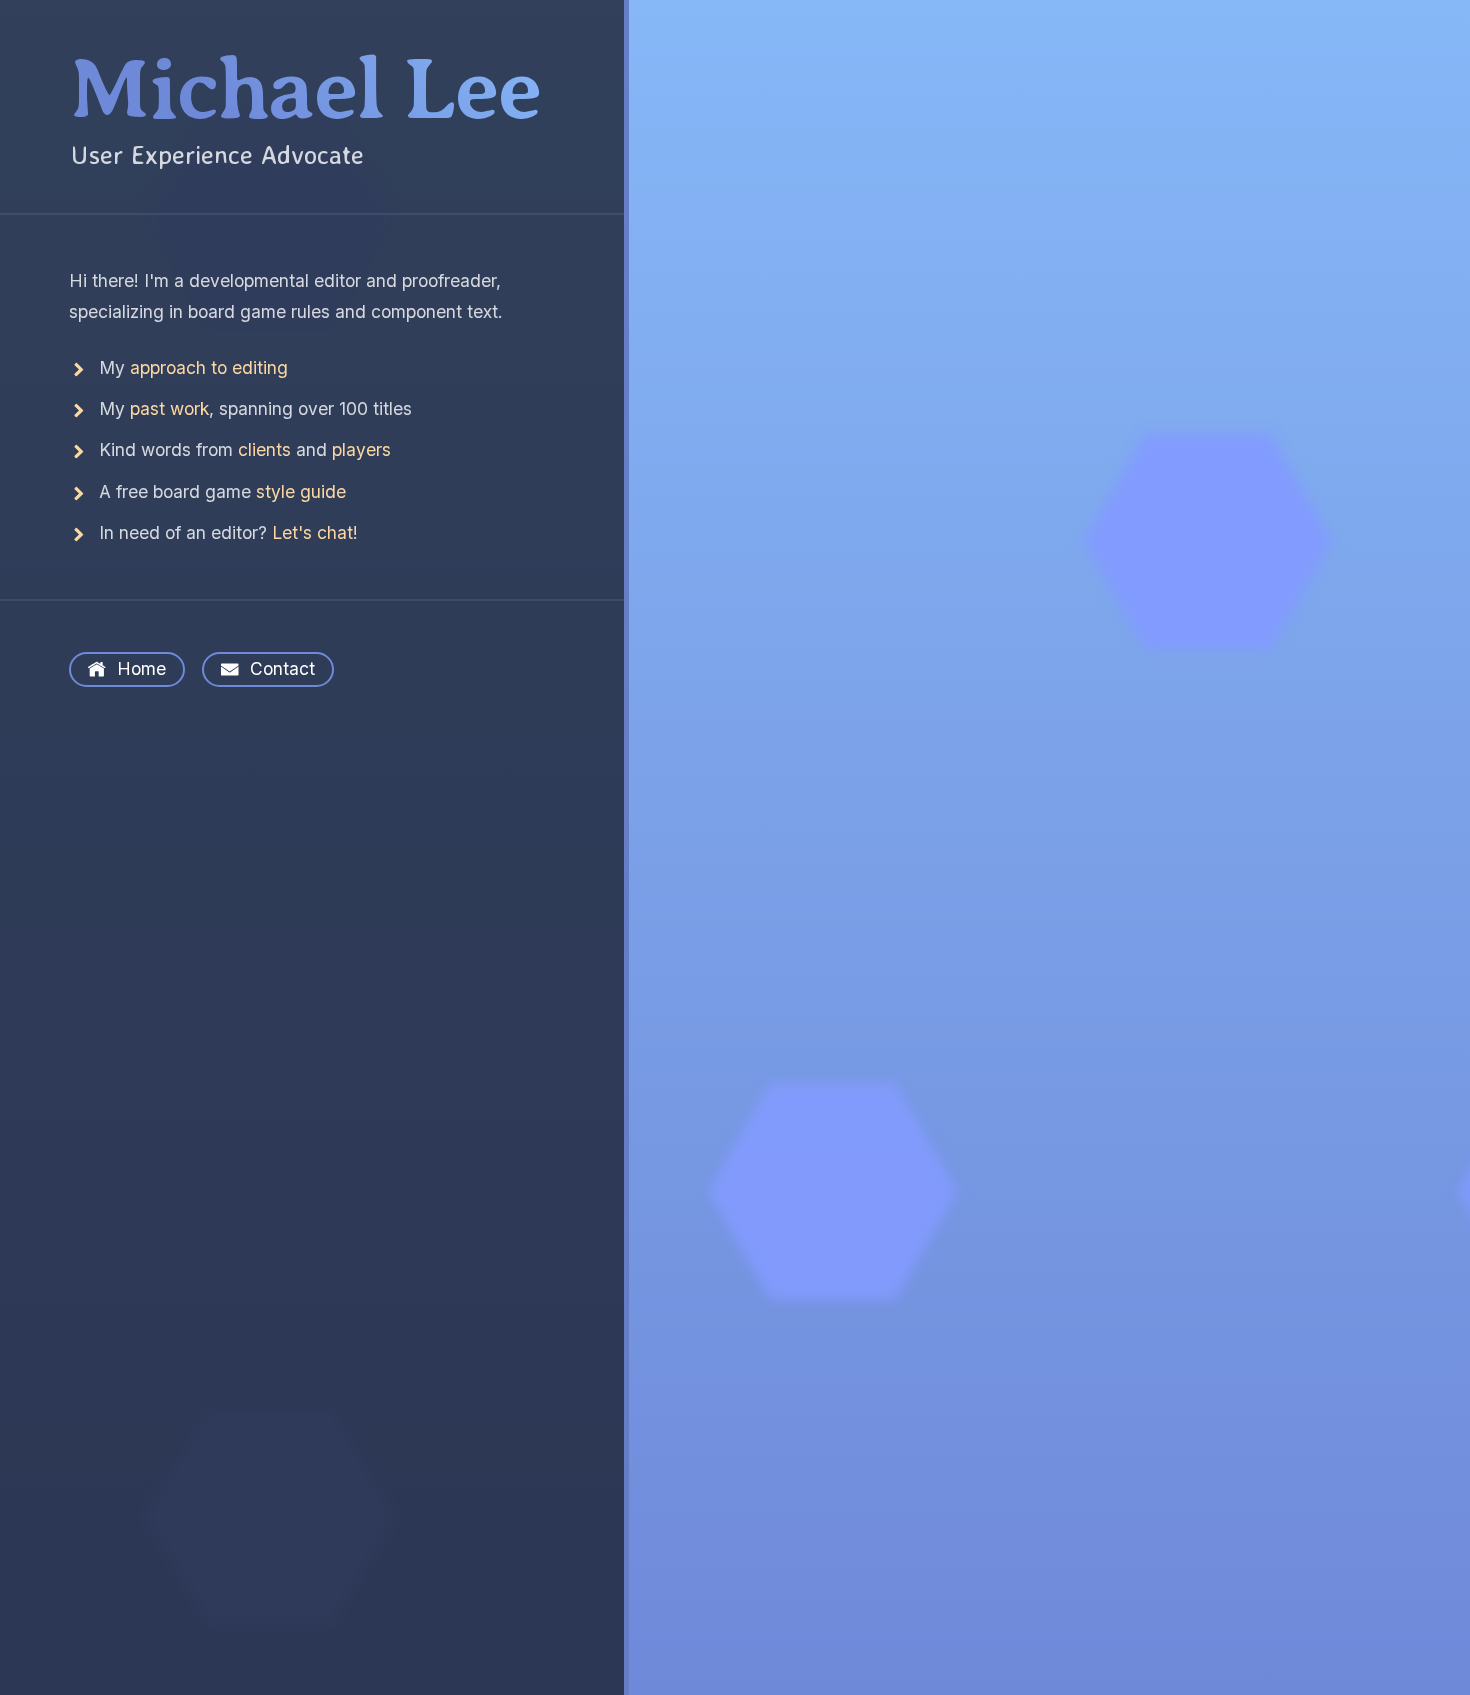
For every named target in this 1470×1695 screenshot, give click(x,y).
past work (169, 408)
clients (264, 449)
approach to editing (209, 367)
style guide (301, 491)
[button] (311, 90)
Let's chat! (315, 532)
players (361, 449)
